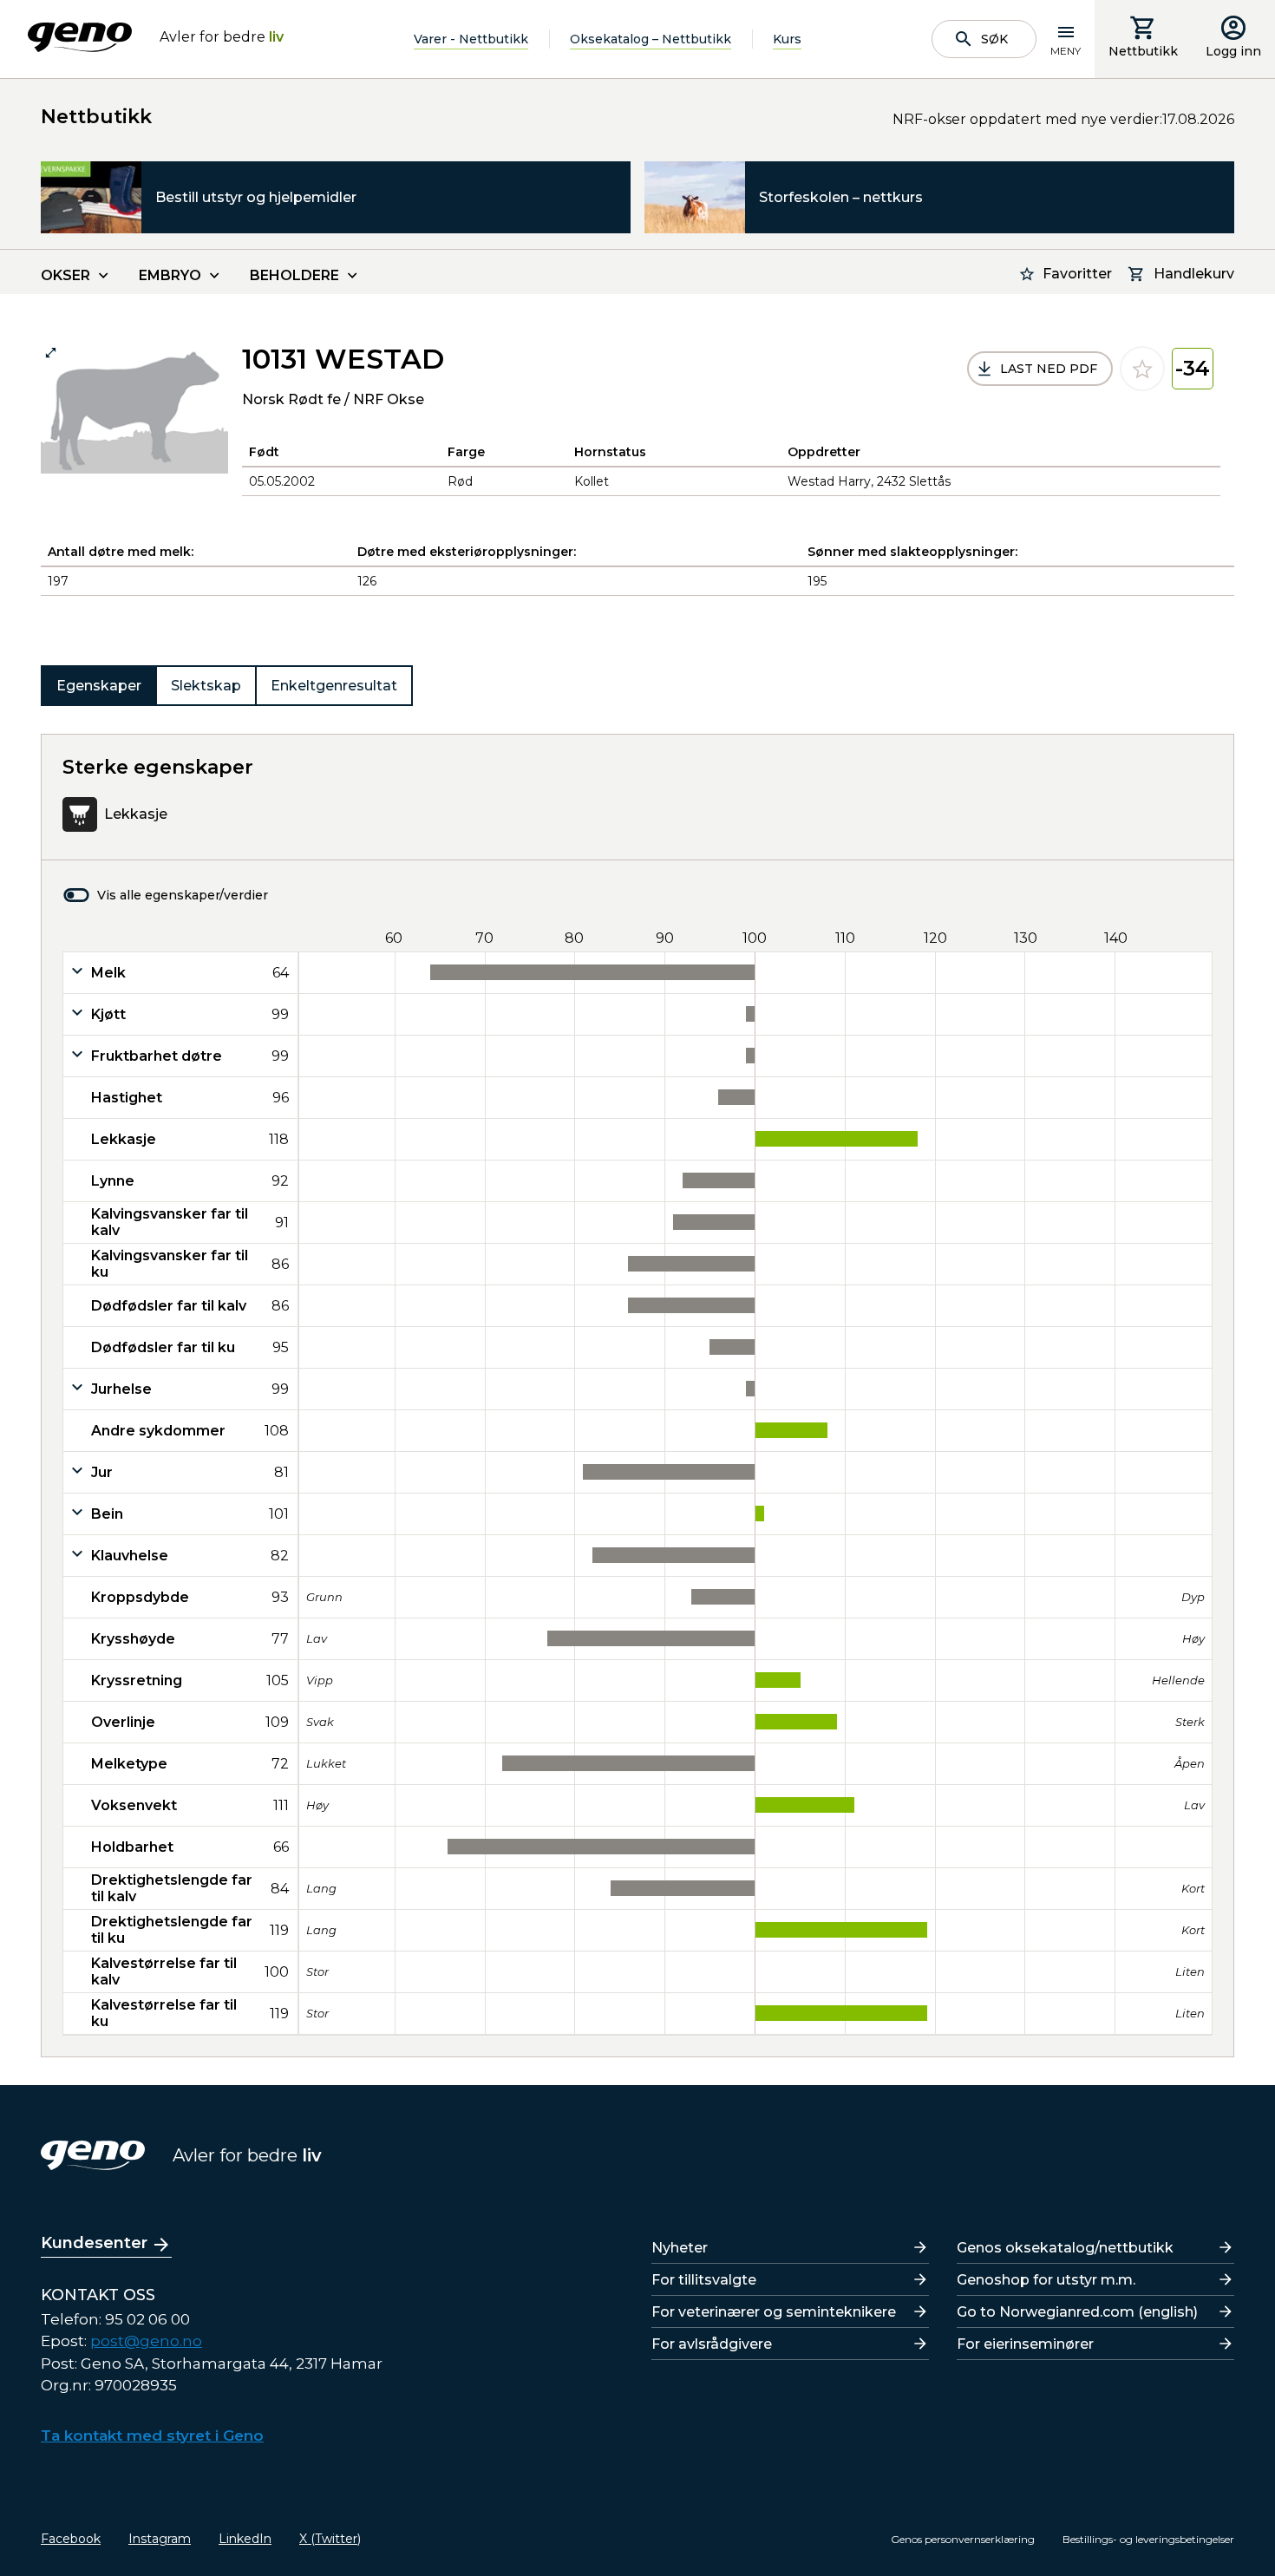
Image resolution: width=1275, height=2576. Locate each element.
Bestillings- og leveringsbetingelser (1148, 2539)
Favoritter (1077, 274)
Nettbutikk (1143, 51)
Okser (65, 275)
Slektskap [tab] (206, 686)
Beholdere (294, 275)
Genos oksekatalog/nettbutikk (1065, 2248)
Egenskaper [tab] (99, 686)
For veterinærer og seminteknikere (774, 2312)
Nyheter (680, 2248)
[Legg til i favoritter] (1142, 369)
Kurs (787, 39)
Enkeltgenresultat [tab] (334, 686)
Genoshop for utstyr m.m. (1046, 2280)
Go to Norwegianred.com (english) (1077, 2312)
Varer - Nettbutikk (471, 39)
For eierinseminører (1025, 2344)
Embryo (170, 275)
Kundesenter (94, 2243)
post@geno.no (146, 2341)
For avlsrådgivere (712, 2344)
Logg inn (1233, 51)
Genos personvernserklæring (963, 2539)
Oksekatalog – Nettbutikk (651, 39)
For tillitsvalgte (704, 2280)
